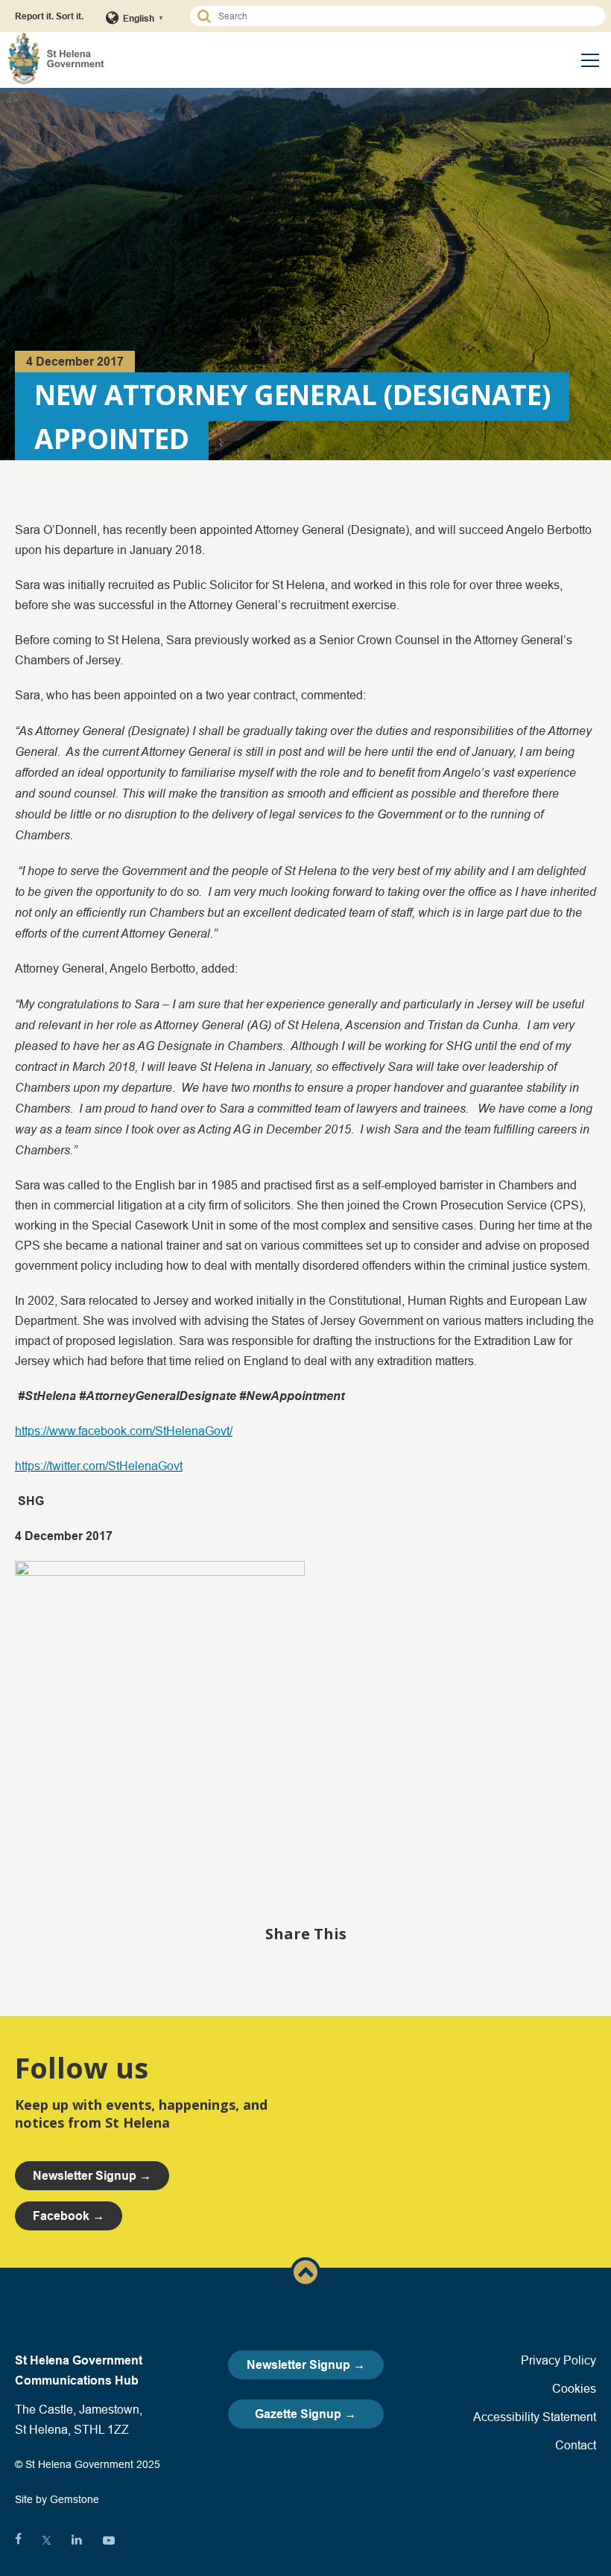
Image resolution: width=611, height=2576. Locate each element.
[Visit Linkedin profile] (77, 2540)
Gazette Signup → (305, 2414)
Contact (576, 2445)
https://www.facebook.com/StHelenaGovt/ (124, 1431)
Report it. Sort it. (49, 16)
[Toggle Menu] (590, 60)
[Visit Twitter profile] (47, 2540)
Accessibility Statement (535, 2417)
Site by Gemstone (57, 2499)
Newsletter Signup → (306, 2365)
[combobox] (404, 16)
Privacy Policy (558, 2360)
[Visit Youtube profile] (109, 2540)
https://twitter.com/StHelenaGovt (99, 1466)
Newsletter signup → (92, 2176)
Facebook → (69, 2216)
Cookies (574, 2388)
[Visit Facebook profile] (18, 2540)
